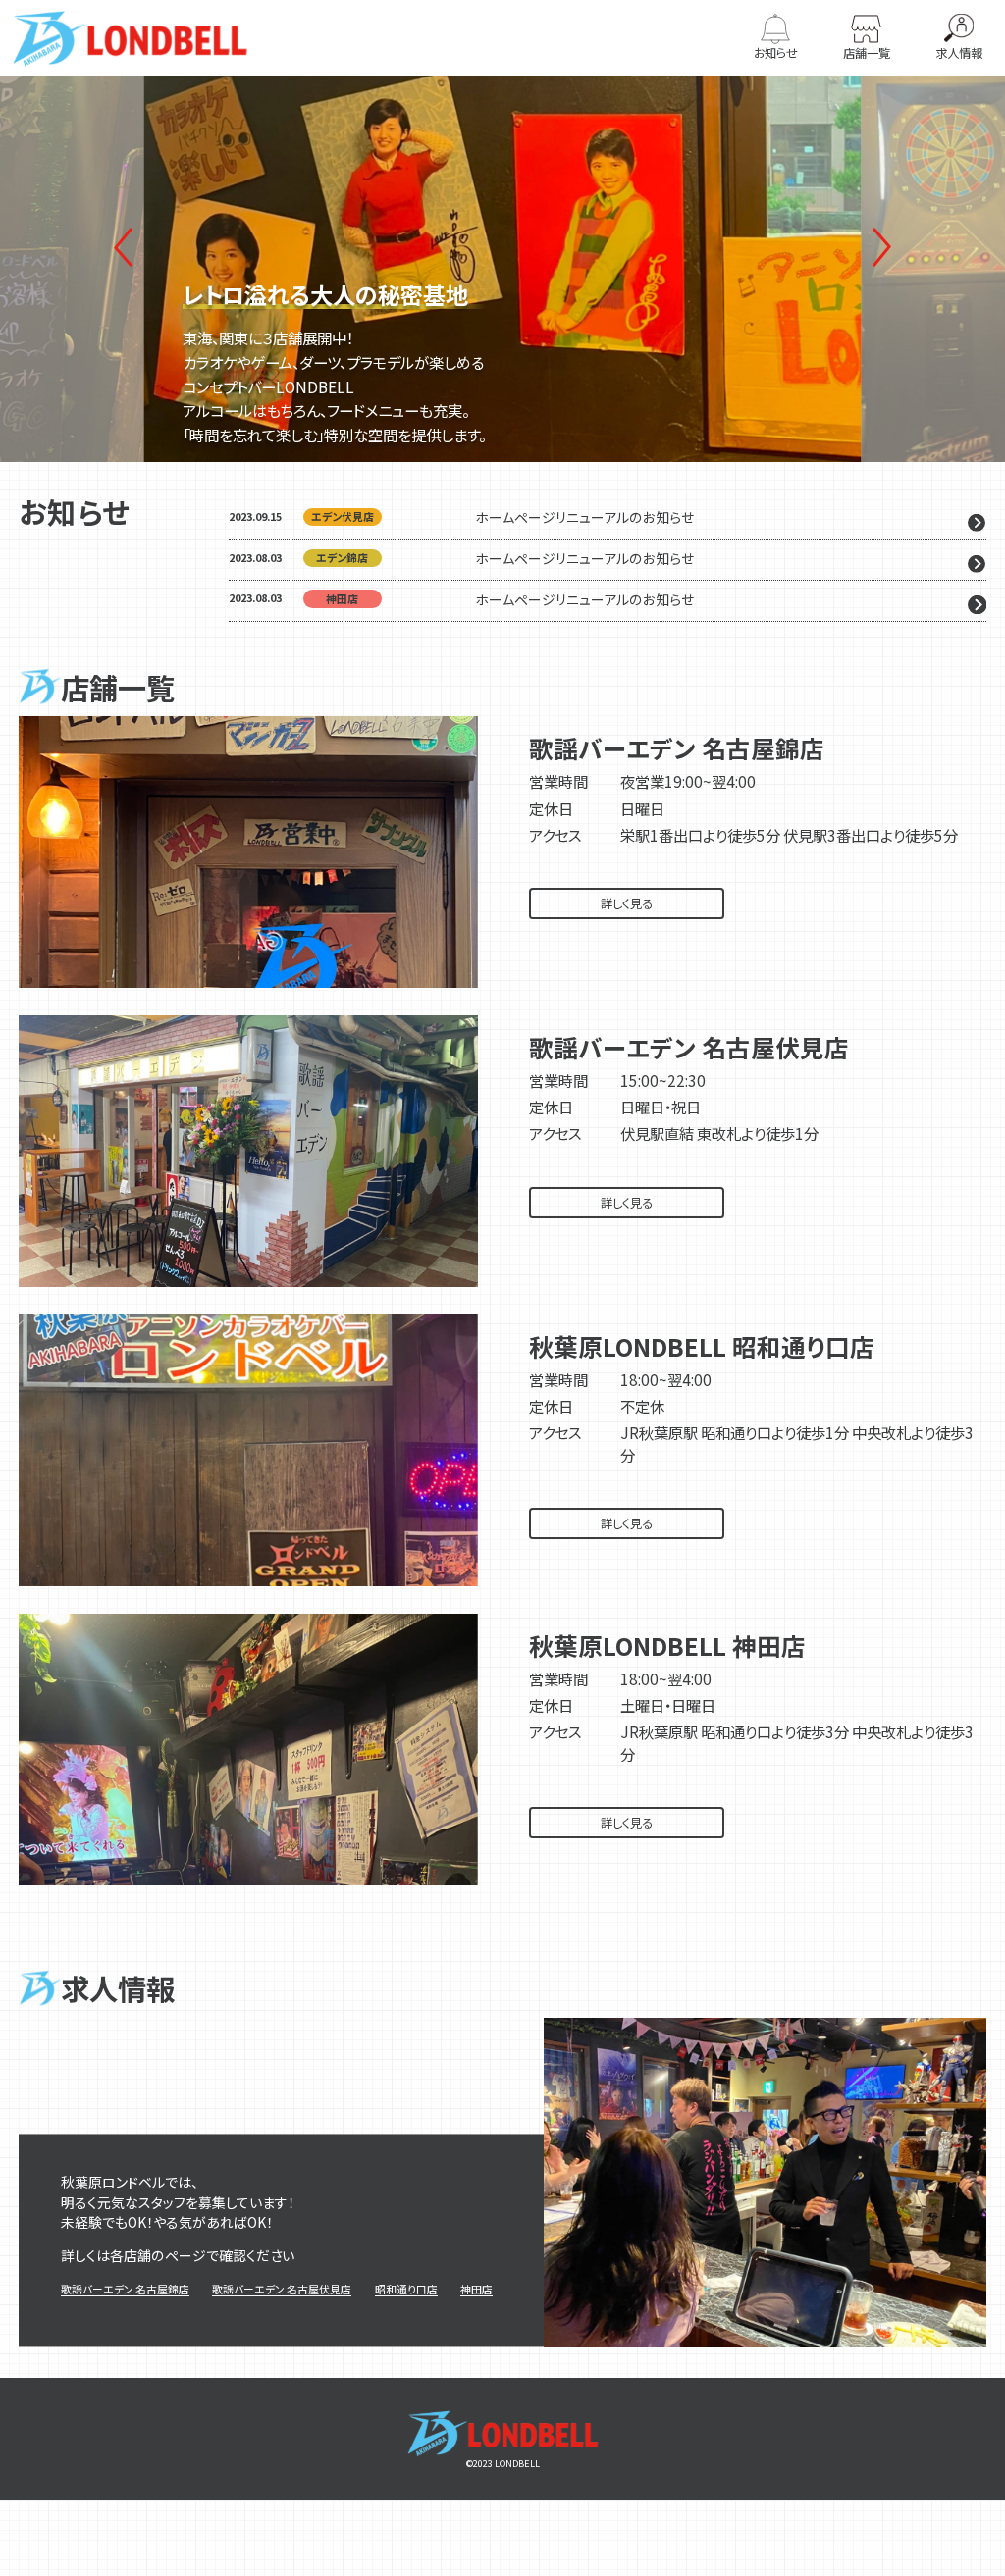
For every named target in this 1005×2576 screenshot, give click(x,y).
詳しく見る (627, 903)
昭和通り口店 (406, 2289)
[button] (882, 247)
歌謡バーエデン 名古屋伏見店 (282, 2289)
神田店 (476, 2289)
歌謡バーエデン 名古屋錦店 (125, 2289)
